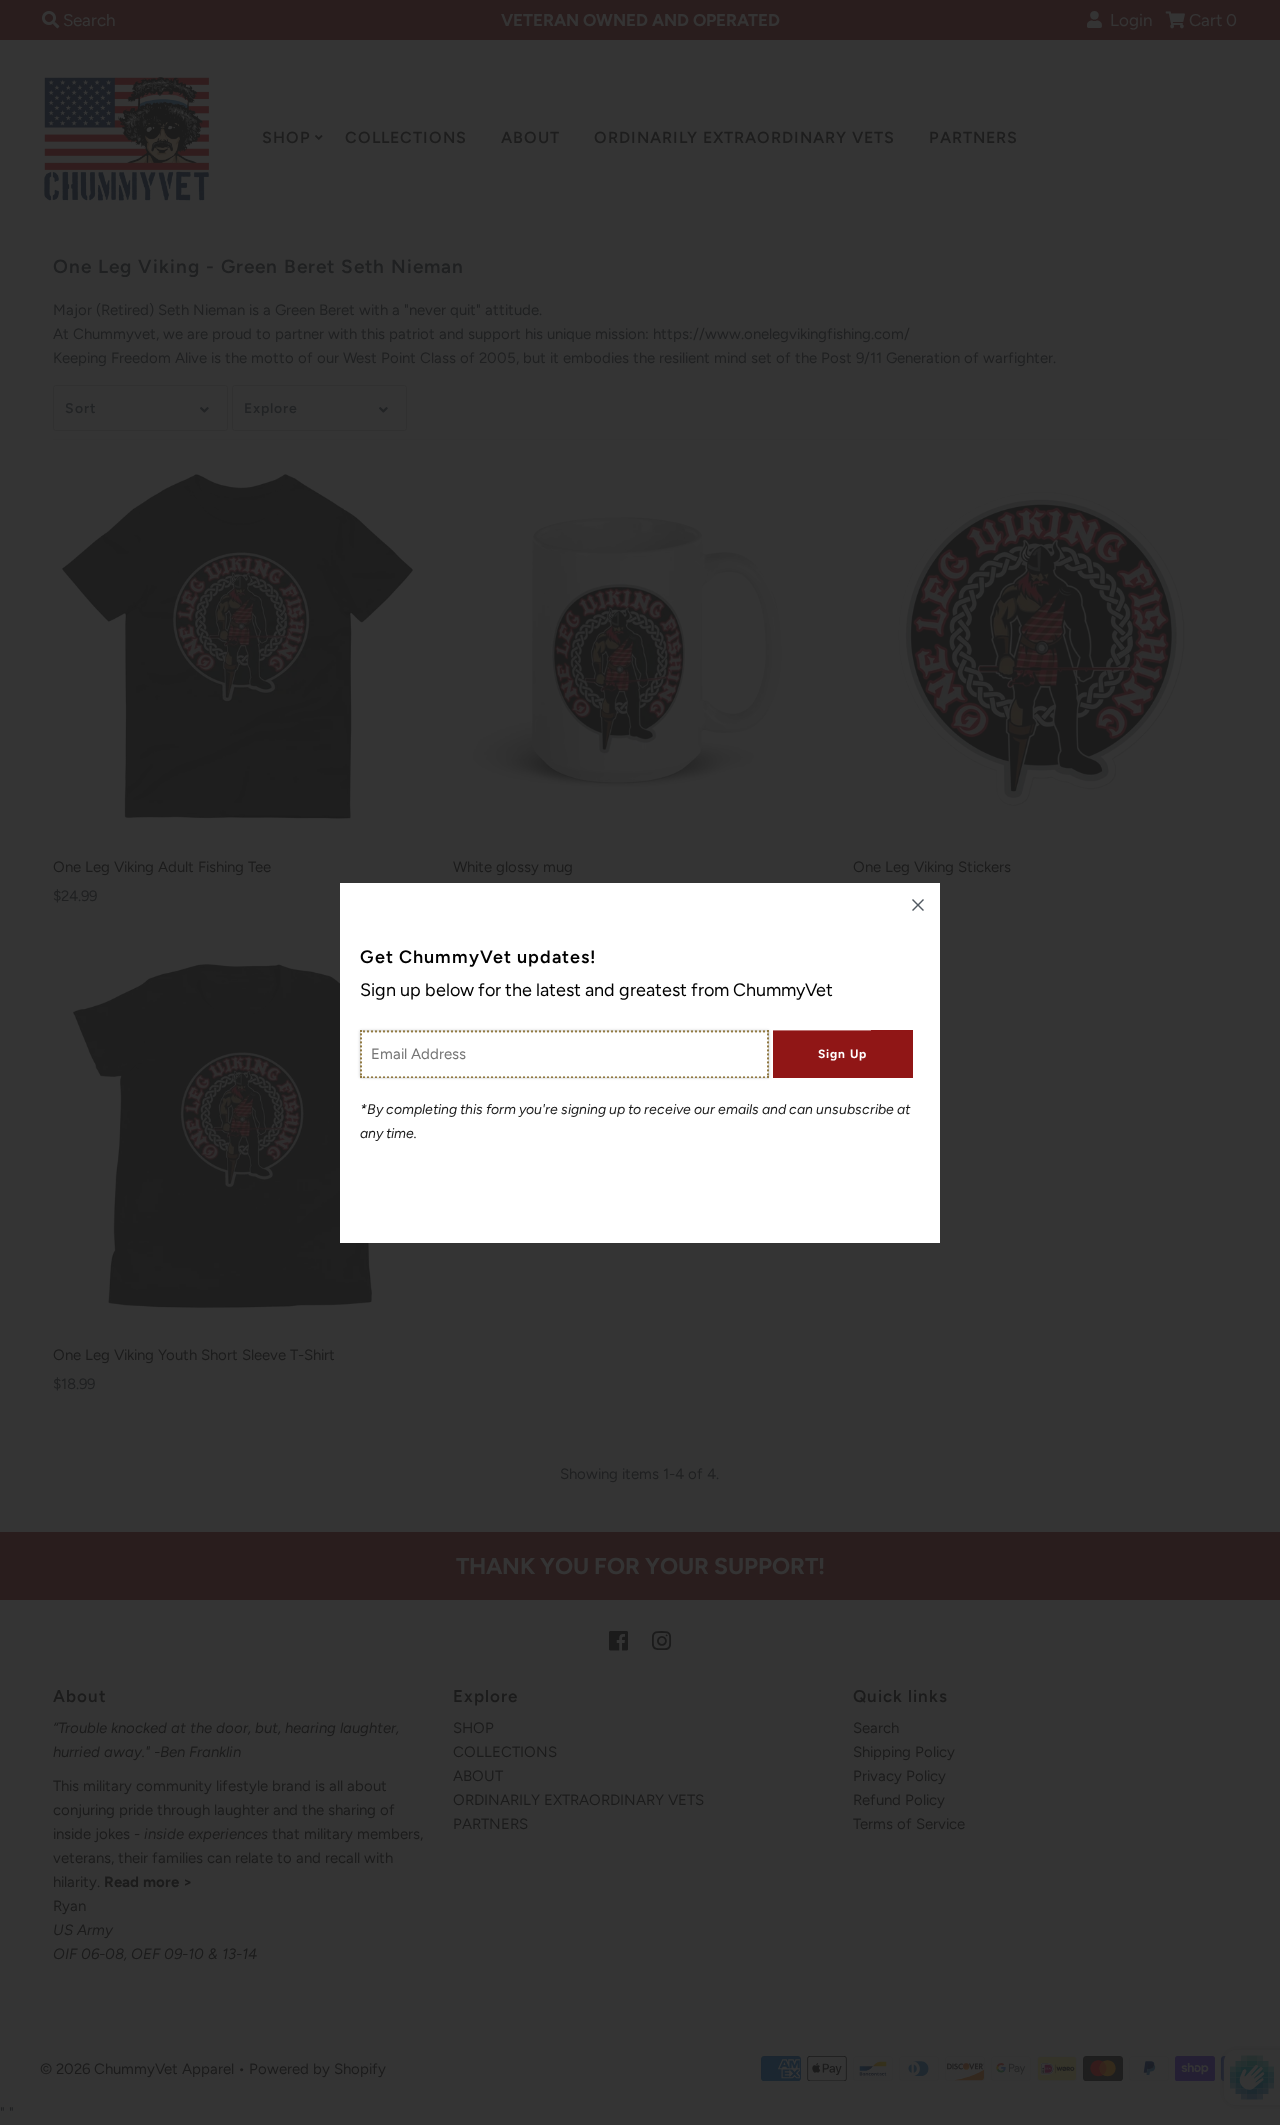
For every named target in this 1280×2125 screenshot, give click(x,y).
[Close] (918, 905)
